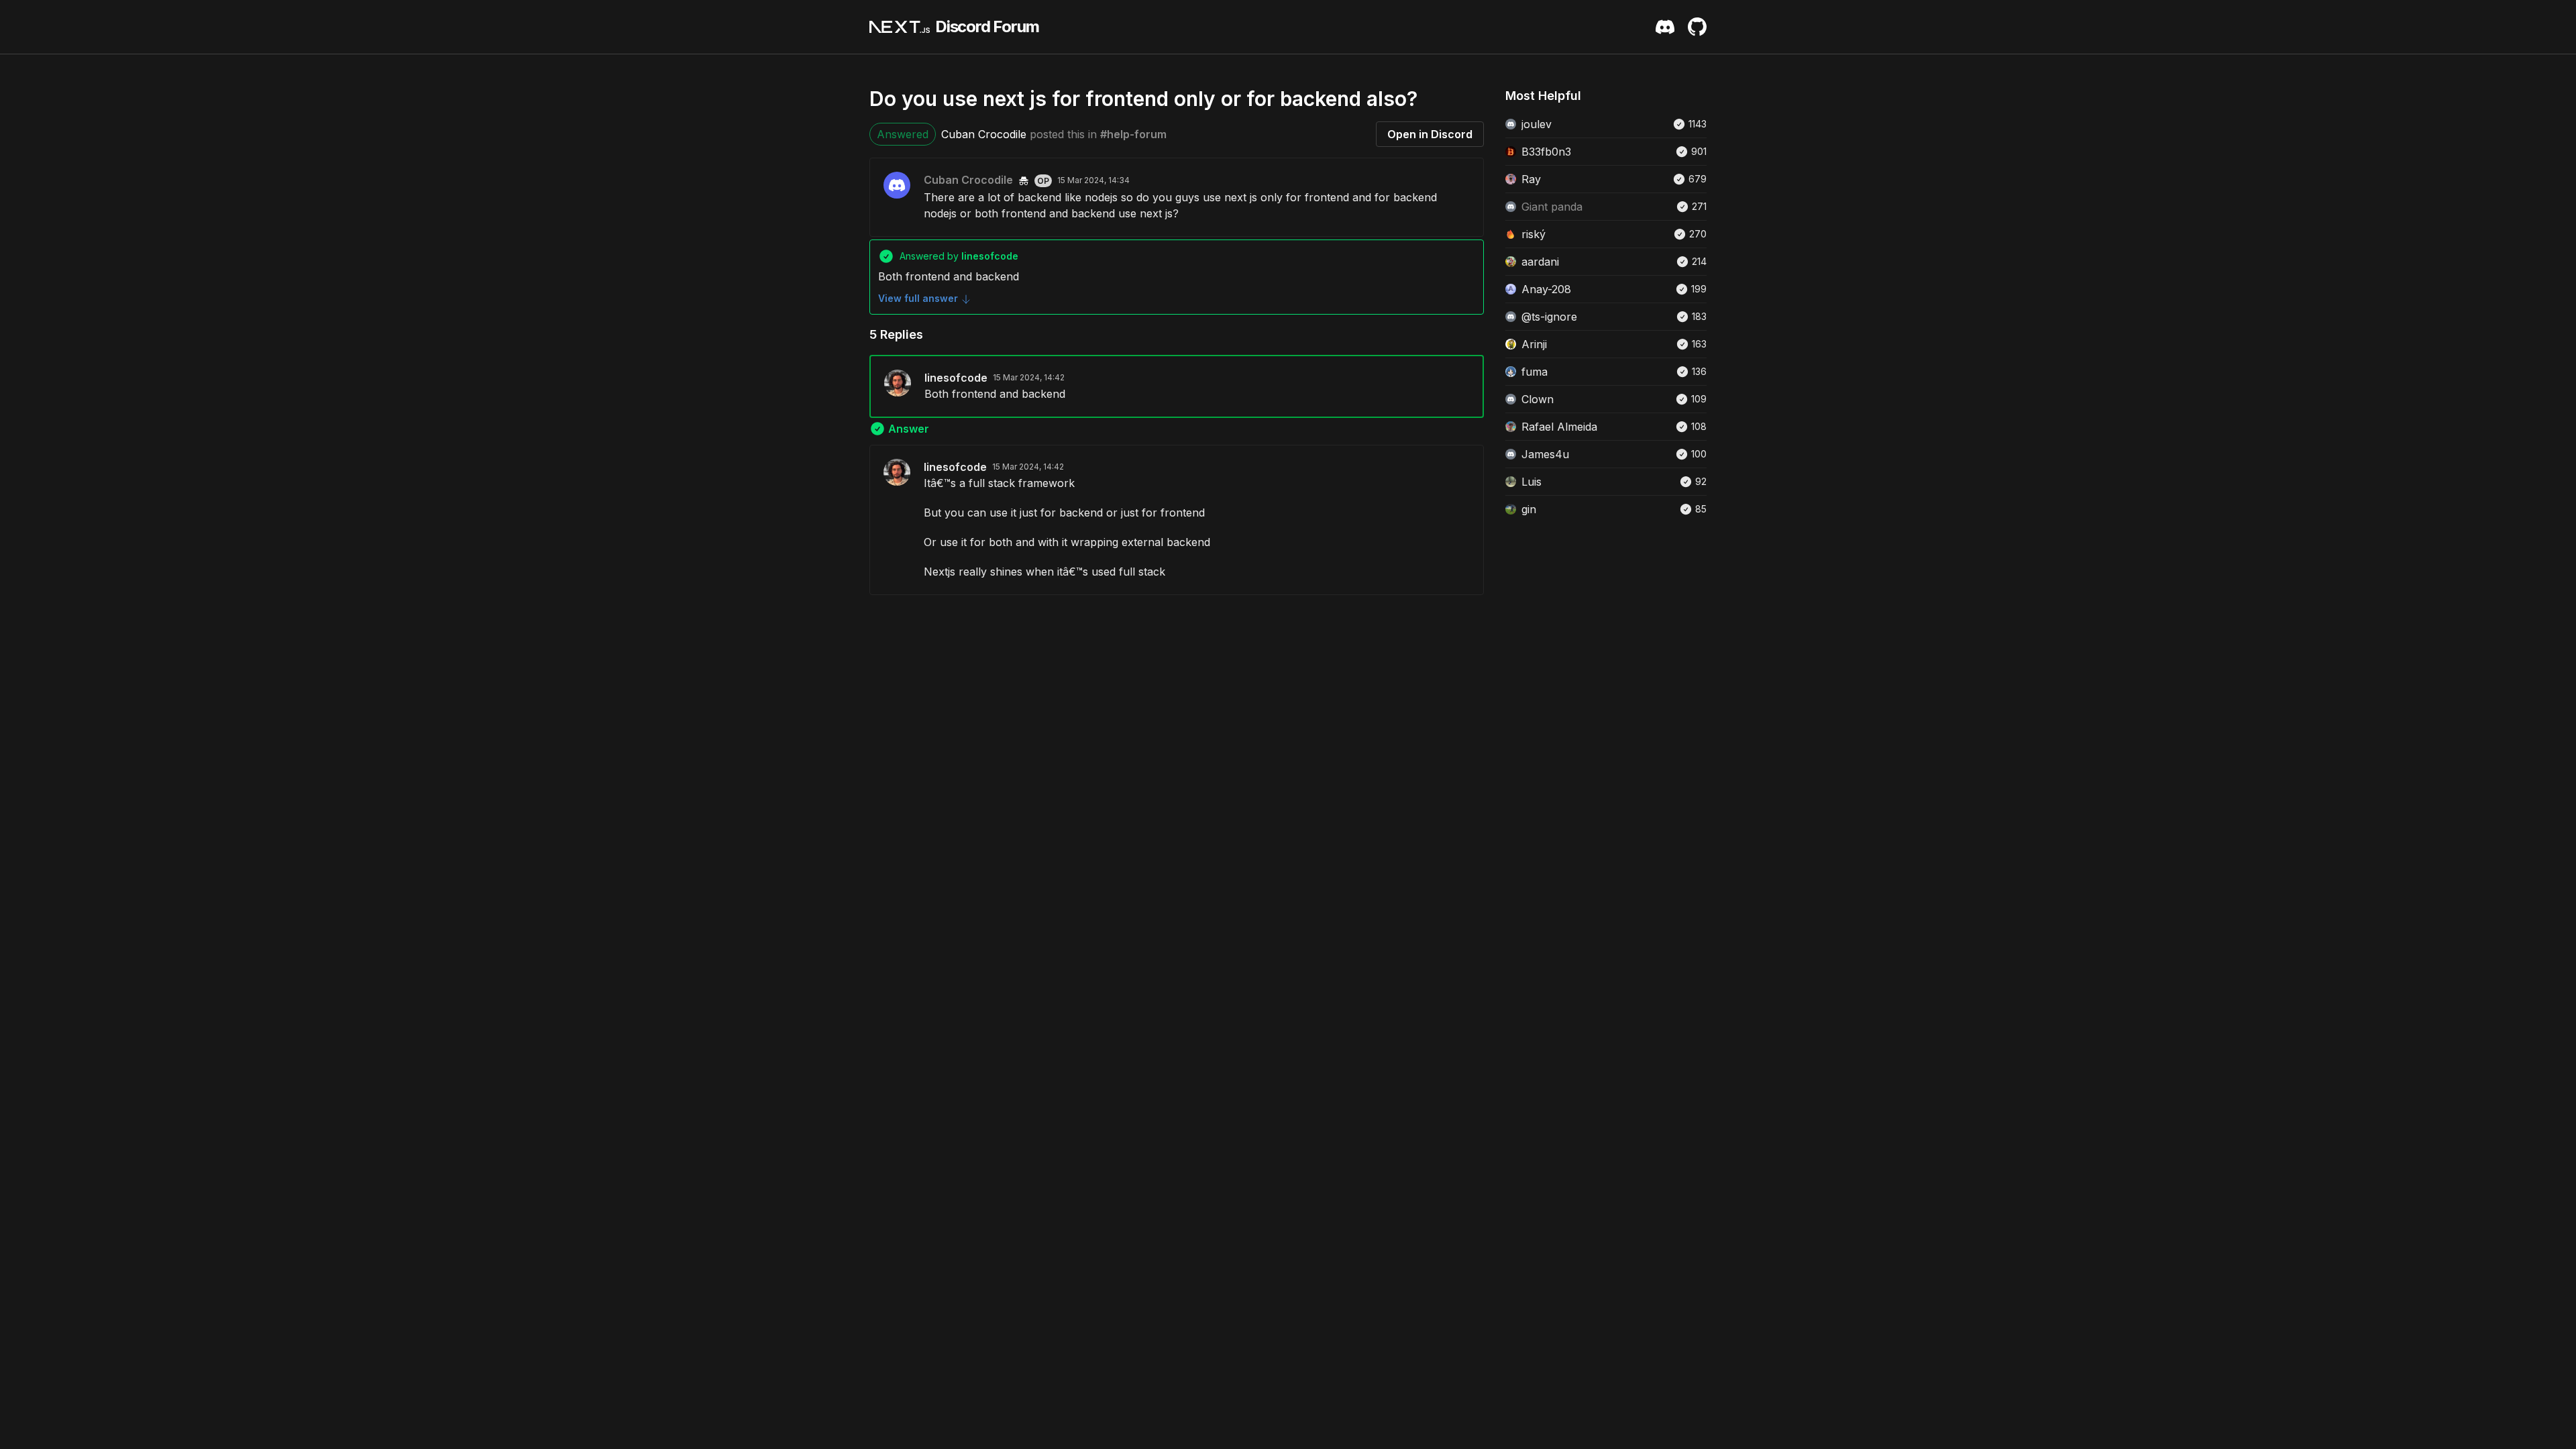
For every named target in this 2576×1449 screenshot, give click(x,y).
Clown (1538, 399)
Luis (1532, 482)
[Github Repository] (1697, 27)
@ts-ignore (1549, 317)
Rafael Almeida (1559, 427)
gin (1529, 509)
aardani (1540, 262)
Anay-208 (1546, 289)
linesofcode (956, 378)
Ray (1531, 179)
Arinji (1534, 344)
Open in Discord (1430, 134)
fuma (1535, 372)
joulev (1537, 124)
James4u (1545, 454)
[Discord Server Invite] (1665, 27)
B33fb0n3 (1546, 152)
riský (1534, 234)
